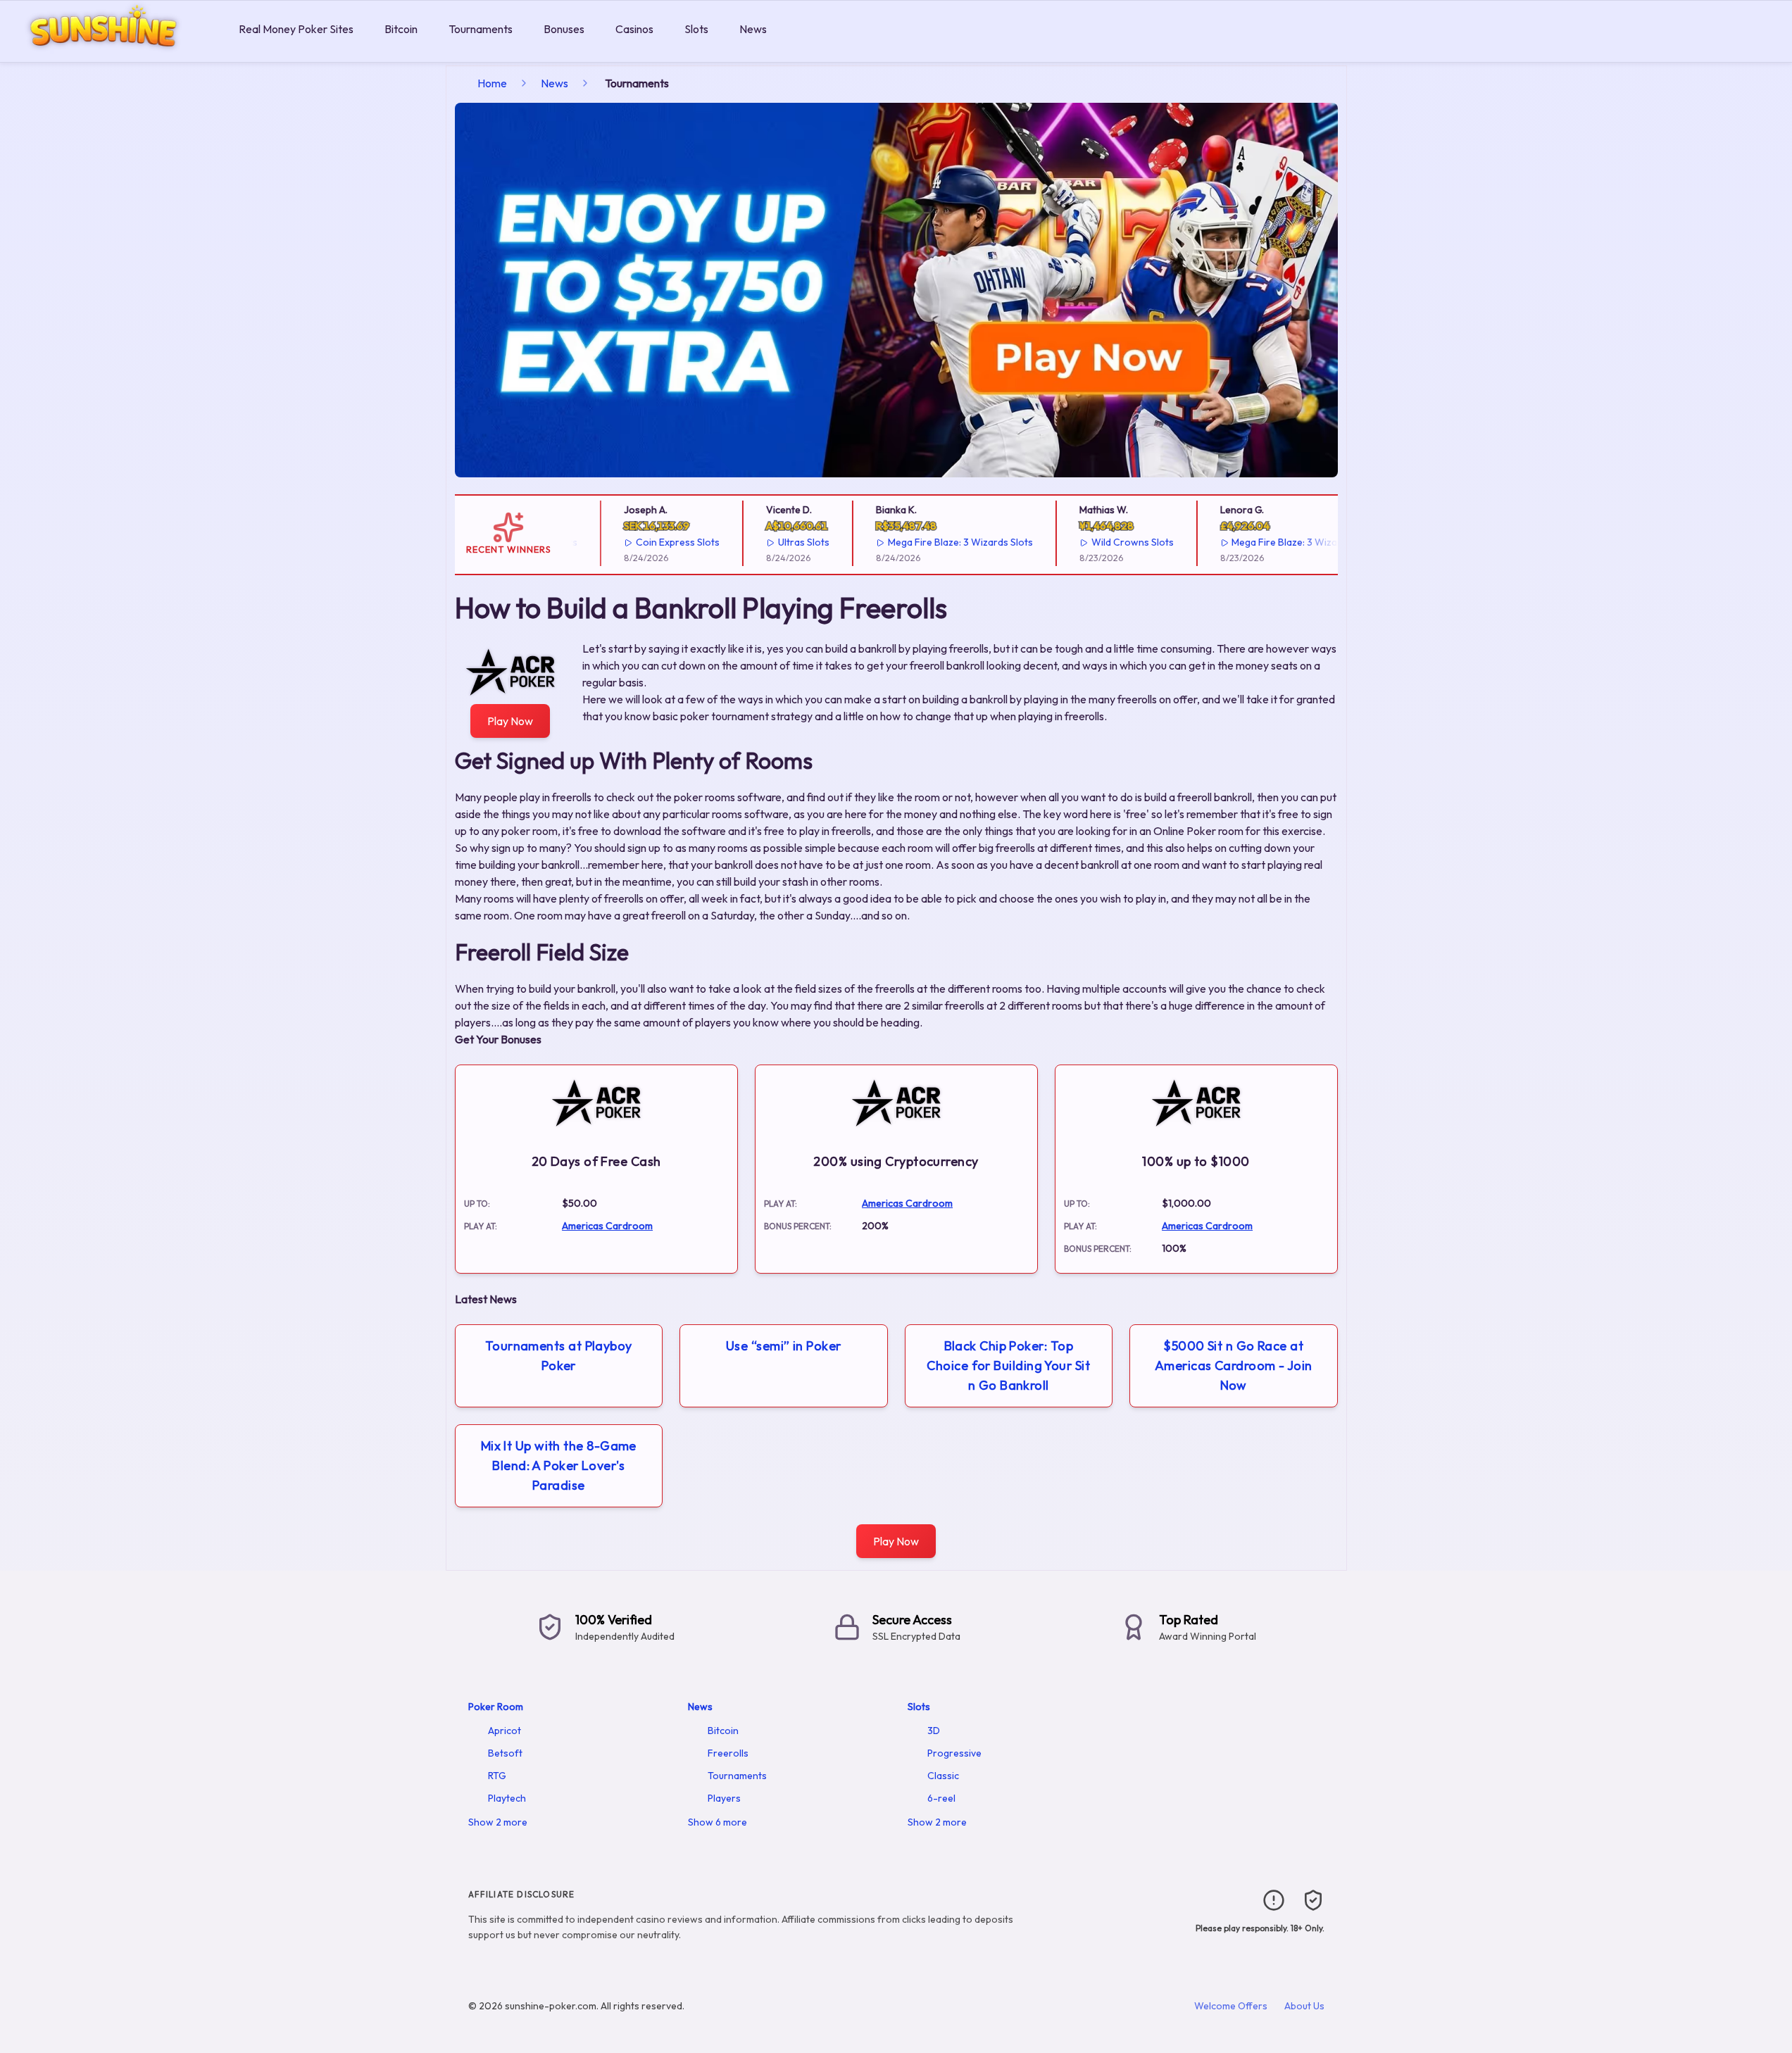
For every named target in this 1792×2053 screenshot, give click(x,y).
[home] (117, 52)
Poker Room (496, 1707)
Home (492, 83)
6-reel (941, 1798)
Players (724, 1798)
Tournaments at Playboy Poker (559, 1356)
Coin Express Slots (647, 542)
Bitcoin (401, 29)
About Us (1304, 2006)
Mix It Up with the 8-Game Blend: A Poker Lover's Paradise (559, 1465)
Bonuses (564, 29)
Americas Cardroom (607, 1226)
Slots (696, 29)
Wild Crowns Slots (1101, 542)
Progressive (954, 1753)
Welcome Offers (1231, 2006)
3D (934, 1731)
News (753, 29)
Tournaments (481, 29)
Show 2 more (498, 1822)
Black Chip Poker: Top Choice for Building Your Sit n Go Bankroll (1008, 1365)
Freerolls (728, 1753)
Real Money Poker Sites (296, 29)
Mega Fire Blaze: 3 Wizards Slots (929, 542)
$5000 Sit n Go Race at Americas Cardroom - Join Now (1234, 1365)
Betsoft (505, 1753)
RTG (497, 1776)
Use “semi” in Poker (784, 1346)
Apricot (505, 1731)
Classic (943, 1776)
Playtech (507, 1798)
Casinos (634, 29)
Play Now (510, 721)
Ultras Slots (772, 542)
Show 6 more (718, 1822)
